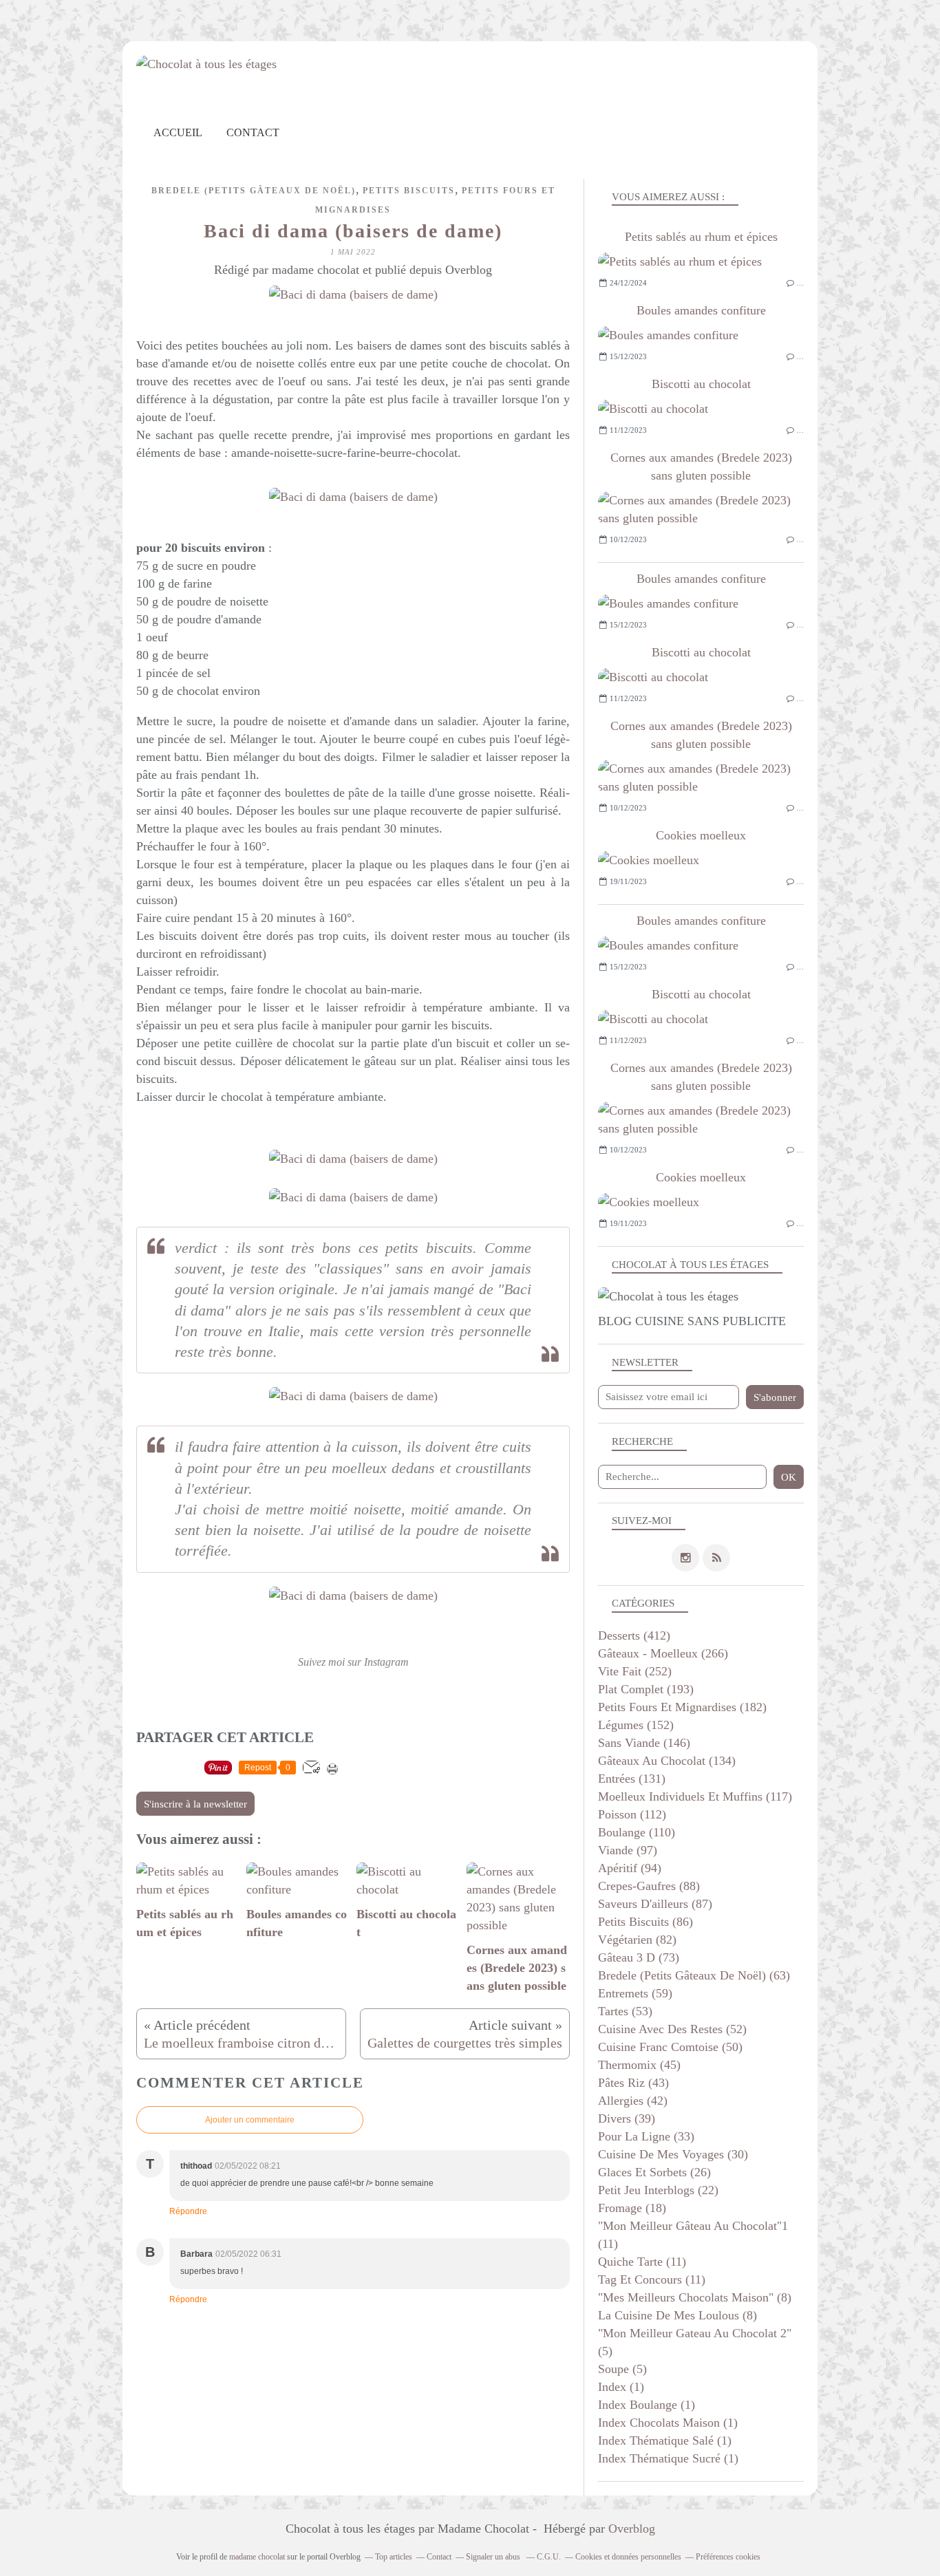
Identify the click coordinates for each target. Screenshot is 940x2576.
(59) (635, 1993)
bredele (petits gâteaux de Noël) (254, 191)
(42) (633, 2101)
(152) (636, 1725)
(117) (695, 1796)
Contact (253, 132)
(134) (667, 1761)
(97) (628, 1850)
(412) (634, 1635)
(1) (621, 2387)
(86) (645, 1922)
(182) (682, 1707)
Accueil (178, 132)
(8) (695, 2297)
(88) (649, 1886)
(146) (644, 1743)
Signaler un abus (494, 2557)
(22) (658, 2190)
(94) (630, 1868)
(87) (655, 1904)
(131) (632, 1779)
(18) (632, 2208)
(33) (646, 2136)
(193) (646, 1689)
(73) (639, 1957)
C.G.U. (549, 2557)
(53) (625, 2011)
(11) (642, 2262)
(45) (639, 2065)
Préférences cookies (728, 2557)
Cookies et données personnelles (628, 2557)
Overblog (632, 2529)
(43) (633, 2083)
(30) (673, 2154)
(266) (663, 1653)
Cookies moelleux (701, 835)
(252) (635, 1671)
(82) (637, 1940)
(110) (637, 1832)
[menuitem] (178, 132)
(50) (670, 2047)
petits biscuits (409, 191)
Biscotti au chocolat (701, 384)
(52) (672, 2029)
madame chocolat (257, 2557)
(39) (627, 2118)
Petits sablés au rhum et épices (701, 237)
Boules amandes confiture (701, 310)
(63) (694, 1975)
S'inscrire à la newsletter (195, 1804)
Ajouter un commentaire (250, 2120)
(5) (622, 2369)
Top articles (394, 2557)
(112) (632, 1814)
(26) (654, 2172)
